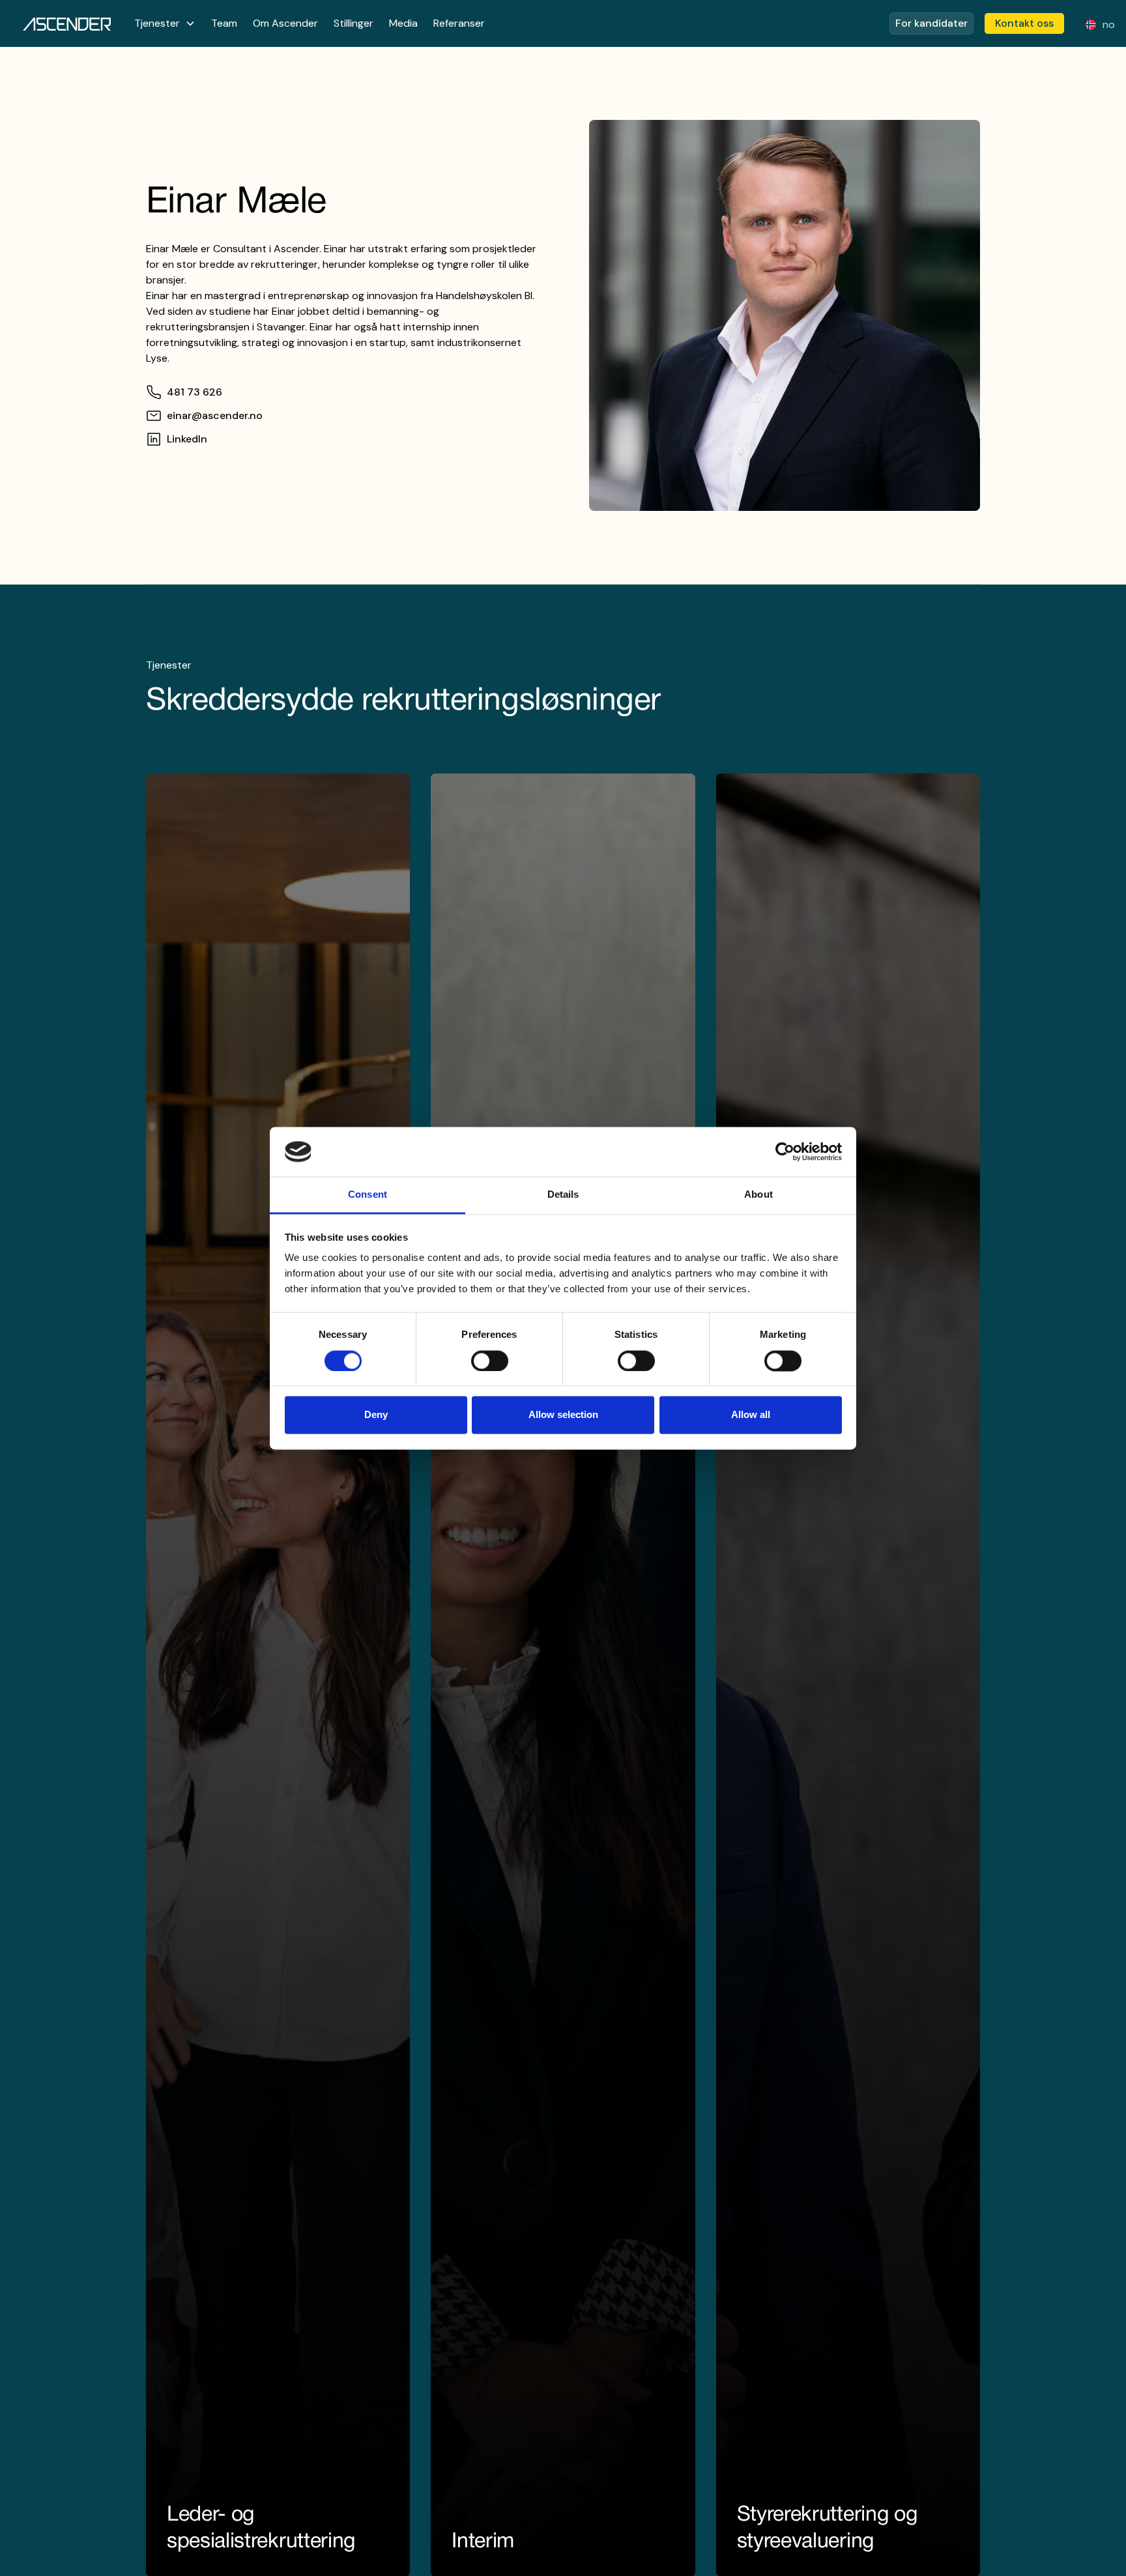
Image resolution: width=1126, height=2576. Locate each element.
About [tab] (758, 1195)
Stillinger (354, 23)
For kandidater (931, 23)
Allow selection (563, 1415)
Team (224, 23)
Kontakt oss (1024, 23)
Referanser (459, 23)
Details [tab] (563, 1195)
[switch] (490, 1361)
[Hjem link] (67, 23)
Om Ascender (285, 23)
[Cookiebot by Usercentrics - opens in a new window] (785, 1151)
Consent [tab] (368, 1195)
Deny (376, 1415)
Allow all (751, 1415)
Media (403, 23)
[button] (165, 23)
